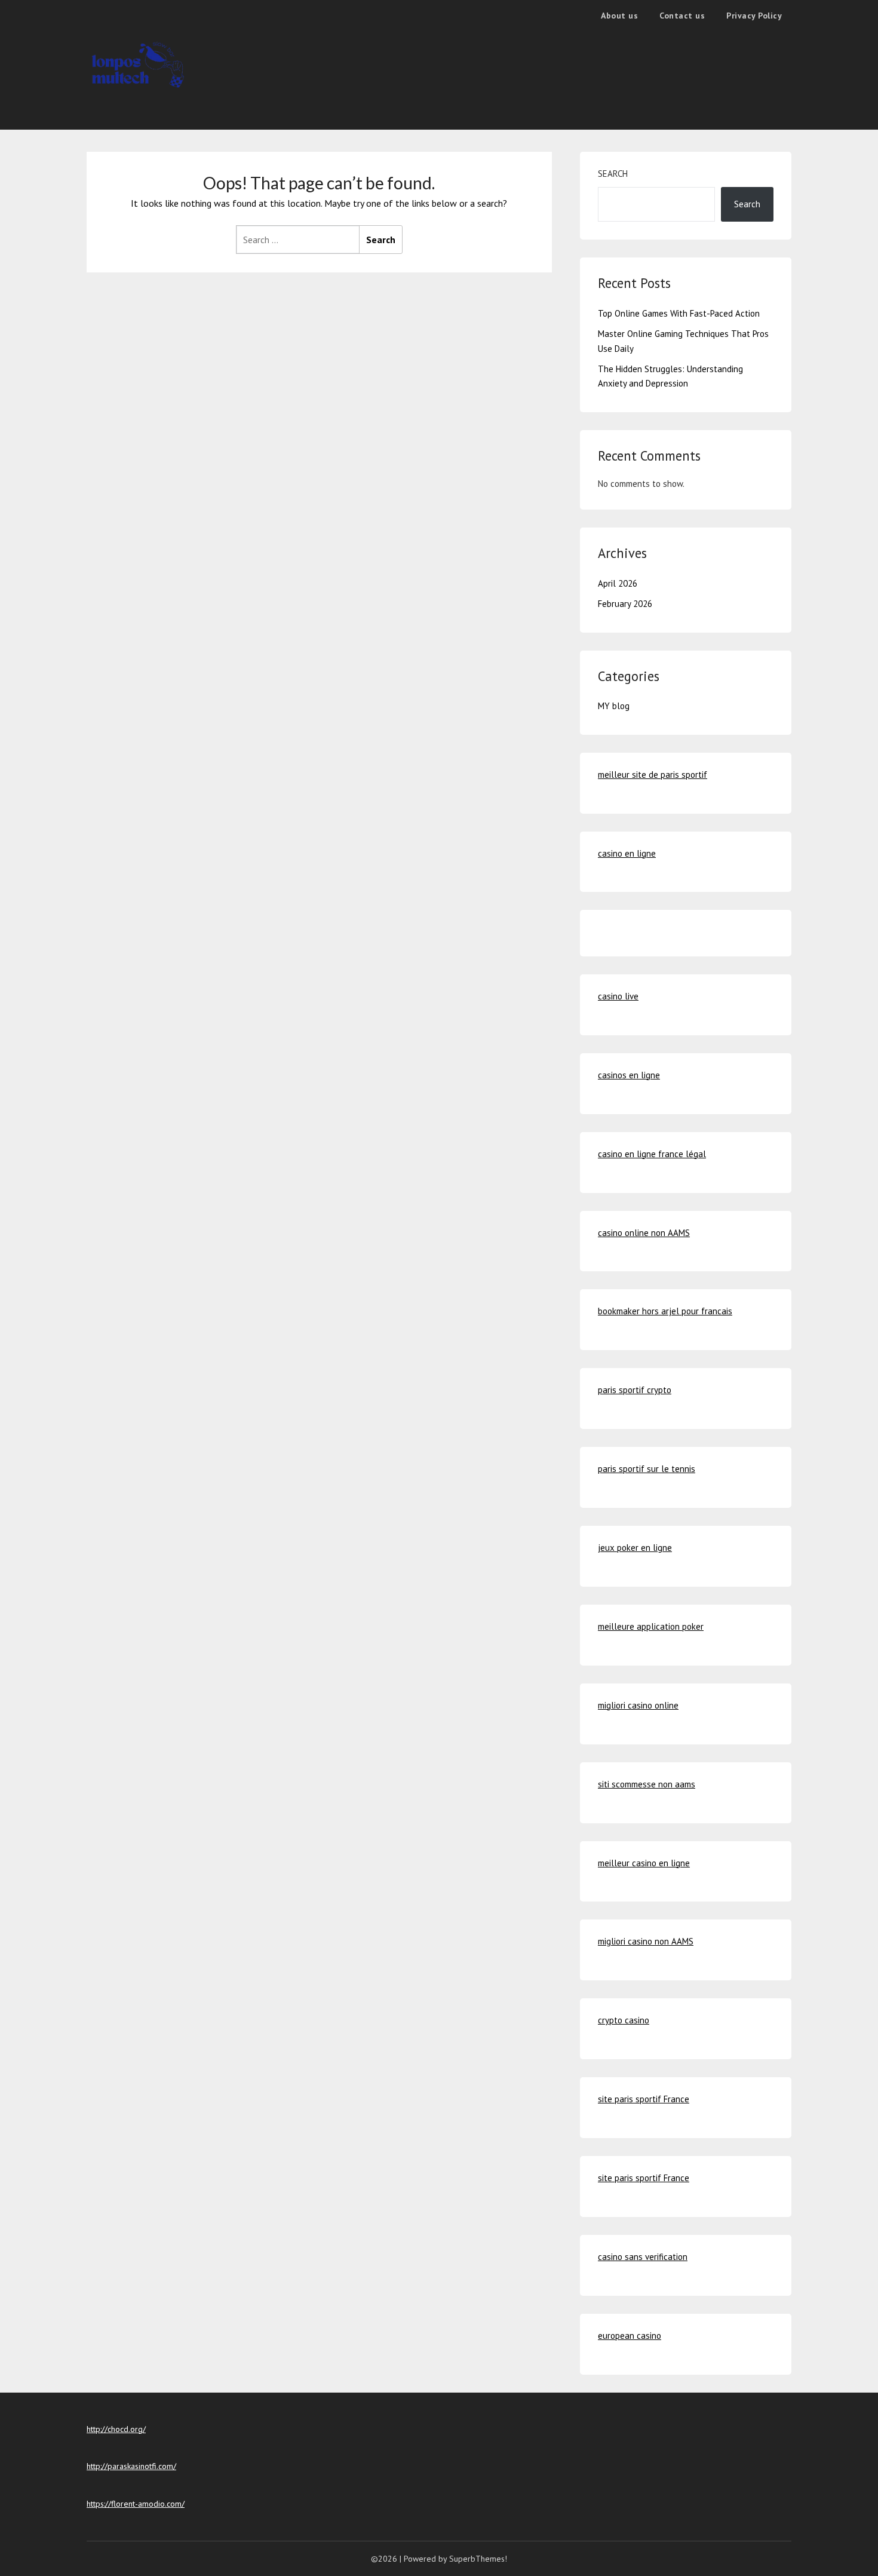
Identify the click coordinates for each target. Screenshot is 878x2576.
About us (619, 16)
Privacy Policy (754, 16)
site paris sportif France (644, 2099)
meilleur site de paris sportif (653, 775)
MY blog (614, 706)
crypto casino (624, 2020)
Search (613, 174)
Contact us (682, 16)
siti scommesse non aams (647, 1784)
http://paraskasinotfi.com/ (131, 2466)
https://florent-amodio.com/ (136, 2504)
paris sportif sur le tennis (647, 1469)
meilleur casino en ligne (644, 1863)
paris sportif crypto (635, 1390)
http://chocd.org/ (116, 2429)
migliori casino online (638, 1705)
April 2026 (618, 583)
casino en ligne (627, 853)
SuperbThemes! (478, 2559)
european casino (630, 2336)
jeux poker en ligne (635, 1548)
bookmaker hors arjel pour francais (665, 1311)
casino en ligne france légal (652, 1154)
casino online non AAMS (644, 1233)
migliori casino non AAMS (646, 1941)
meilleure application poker (651, 1626)
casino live (618, 996)
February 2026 (625, 604)
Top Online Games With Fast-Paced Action (679, 313)
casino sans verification (643, 2257)
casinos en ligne (629, 1075)
